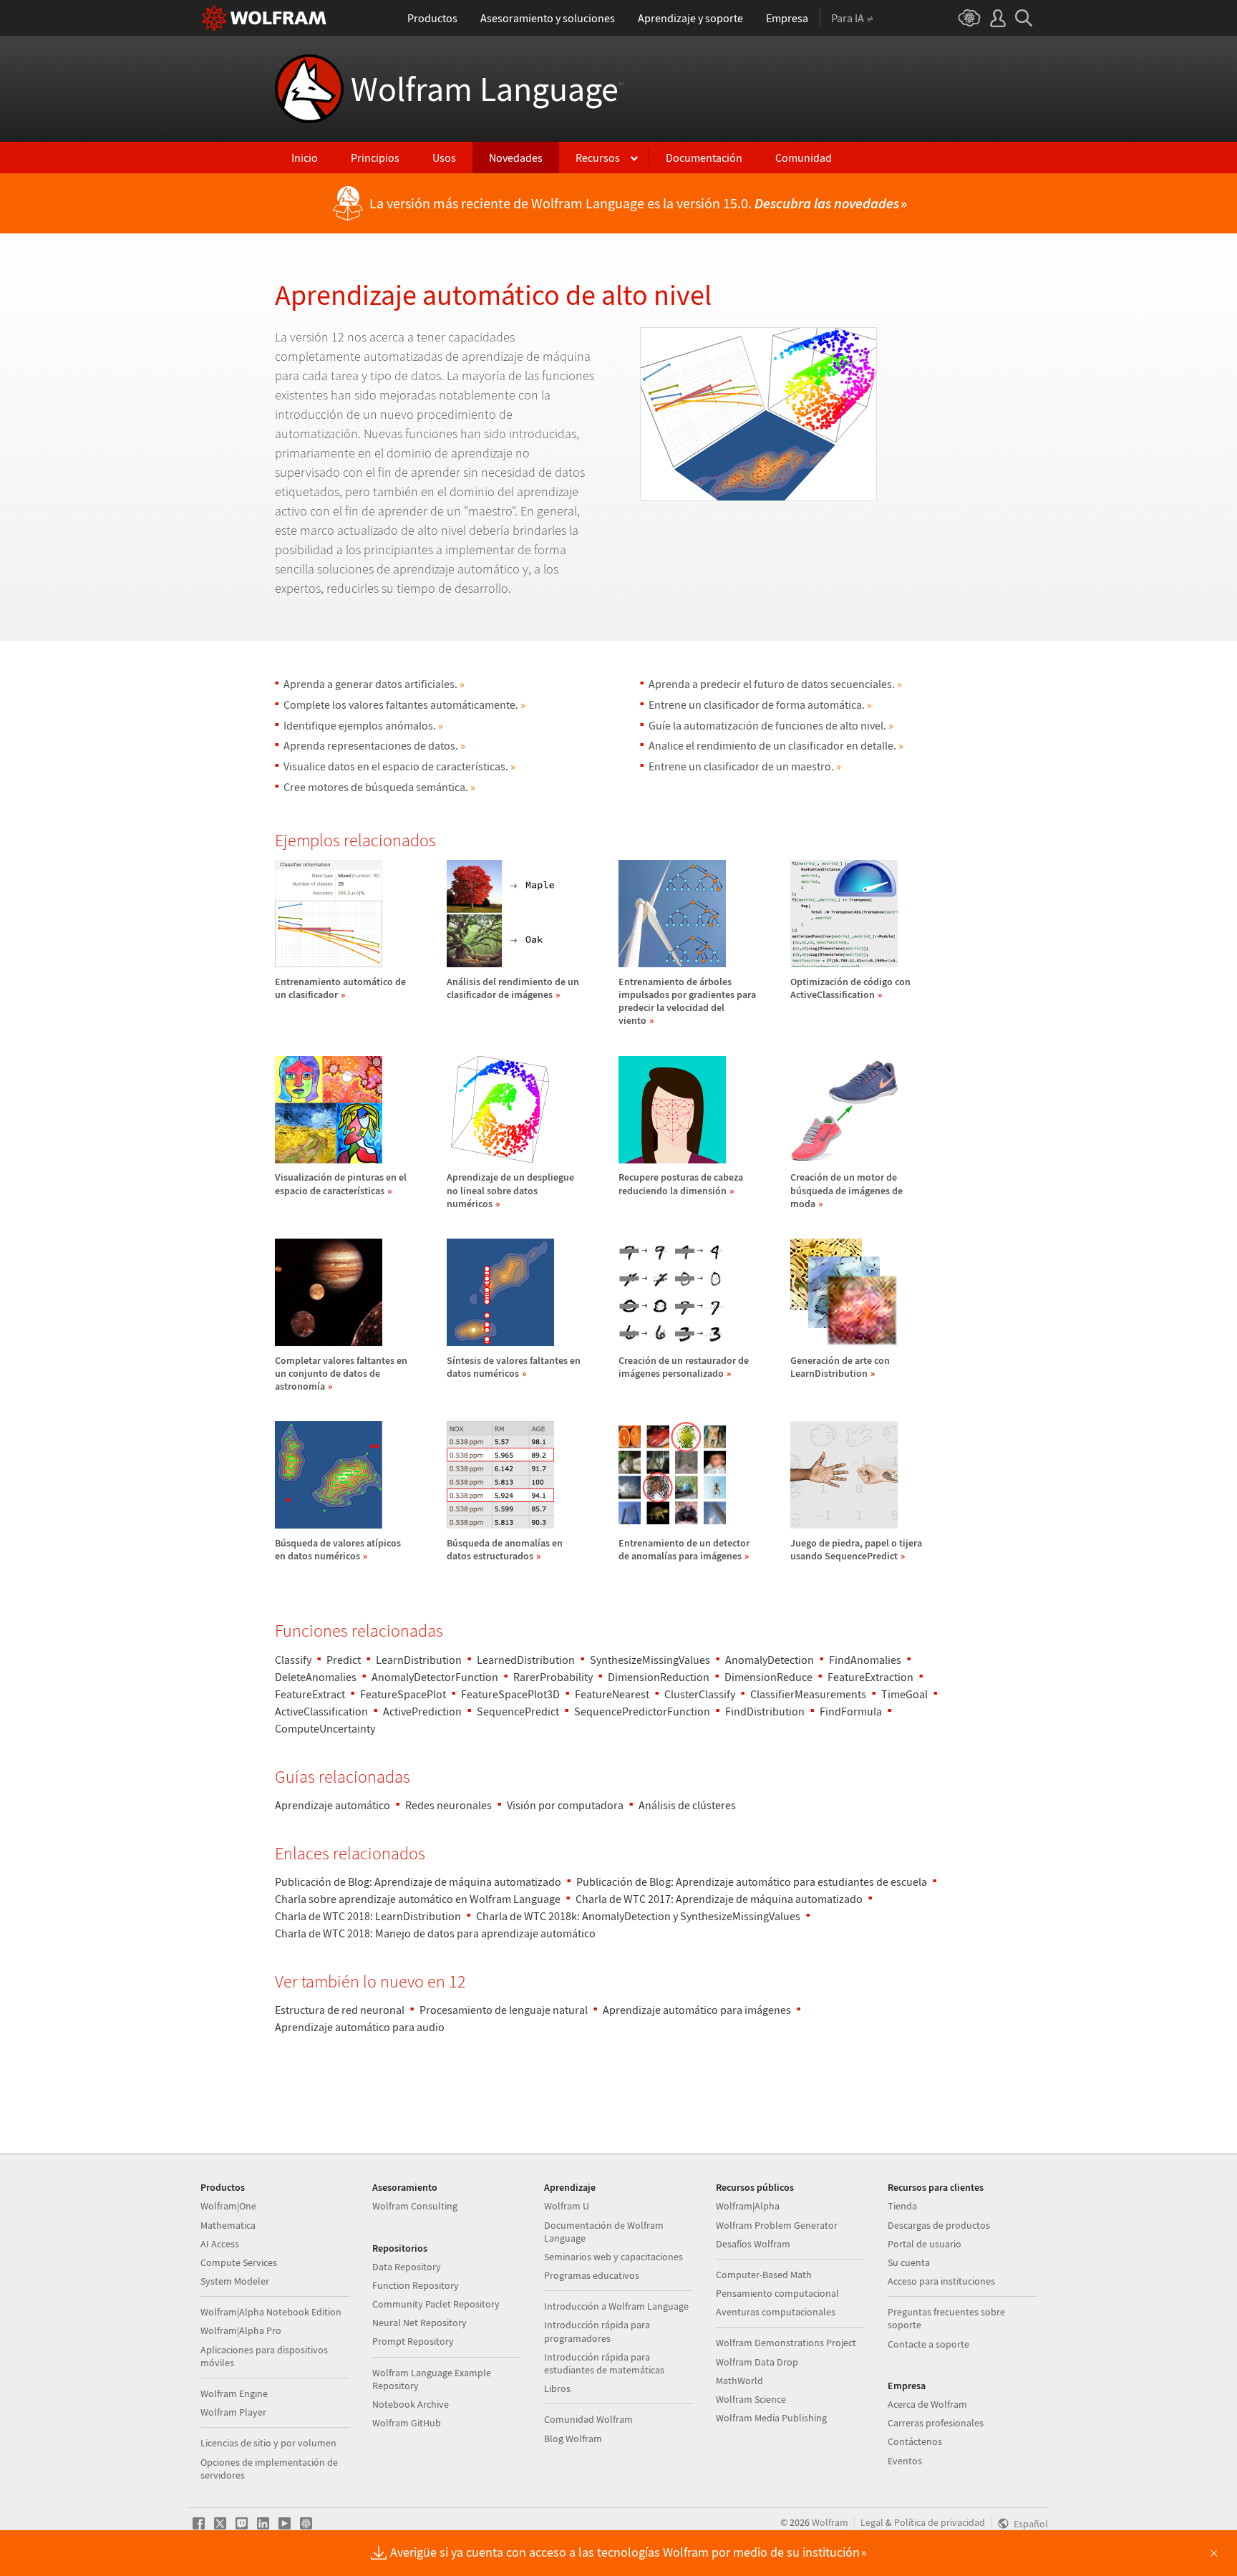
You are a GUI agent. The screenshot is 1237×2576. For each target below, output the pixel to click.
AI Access (220, 2244)
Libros (557, 2388)
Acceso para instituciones (941, 2281)
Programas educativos (592, 2275)
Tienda (902, 2206)
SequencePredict (518, 1711)
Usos (444, 158)
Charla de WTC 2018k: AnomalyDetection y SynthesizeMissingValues (638, 1916)
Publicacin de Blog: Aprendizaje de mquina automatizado (418, 1882)
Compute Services (239, 2262)
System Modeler (235, 2281)
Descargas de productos (939, 2225)
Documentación (704, 158)
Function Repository (416, 2285)
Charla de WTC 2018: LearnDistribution (368, 1916)
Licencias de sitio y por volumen (268, 2443)
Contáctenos (915, 2441)
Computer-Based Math (764, 2275)
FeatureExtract (310, 1694)
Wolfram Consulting (415, 2206)
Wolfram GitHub (407, 2423)
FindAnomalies (865, 1660)
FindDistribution (765, 1711)
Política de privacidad (940, 2522)
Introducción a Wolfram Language (616, 2306)
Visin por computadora (565, 1805)
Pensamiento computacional (777, 2293)
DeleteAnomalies (316, 1677)
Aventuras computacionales (776, 2312)
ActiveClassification (321, 1711)
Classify (293, 1660)
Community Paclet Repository (436, 2304)
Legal (872, 2522)
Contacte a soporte (928, 2344)
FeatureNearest (612, 1694)
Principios (375, 158)
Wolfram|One (228, 2206)
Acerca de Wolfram (927, 2404)
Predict (344, 1660)
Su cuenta (909, 2262)
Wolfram (830, 2522)
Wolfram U (567, 2206)
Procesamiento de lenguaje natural (504, 2010)
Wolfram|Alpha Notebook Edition (271, 2312)
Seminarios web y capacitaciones (613, 2257)
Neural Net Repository (419, 2323)
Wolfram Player (233, 2412)
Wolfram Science (751, 2399)
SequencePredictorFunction (642, 1711)
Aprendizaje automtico (333, 1805)
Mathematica (228, 2225)
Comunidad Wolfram (588, 2419)
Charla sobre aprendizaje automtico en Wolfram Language (418, 1899)
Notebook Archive (411, 2404)
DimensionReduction (659, 1677)
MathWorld (739, 2381)
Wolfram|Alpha (748, 2206)
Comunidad (804, 158)
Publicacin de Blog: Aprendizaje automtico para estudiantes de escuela (752, 1882)
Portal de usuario (925, 2244)
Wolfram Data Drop (757, 2362)
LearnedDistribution (526, 1660)
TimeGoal (904, 1694)
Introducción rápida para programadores (597, 2331)
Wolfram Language (487, 89)
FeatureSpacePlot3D (510, 1694)
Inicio (305, 158)
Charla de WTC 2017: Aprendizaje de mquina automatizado (719, 1899)
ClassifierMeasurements (808, 1694)
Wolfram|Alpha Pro (241, 2330)
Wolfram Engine (234, 2393)
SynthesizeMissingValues (650, 1660)
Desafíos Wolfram (753, 2244)
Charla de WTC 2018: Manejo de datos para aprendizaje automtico (435, 1933)
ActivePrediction (422, 1711)
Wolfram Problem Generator (777, 2225)
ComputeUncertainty (325, 1728)
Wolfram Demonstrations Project (786, 2343)
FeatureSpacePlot (403, 1694)
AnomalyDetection (770, 1660)
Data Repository (407, 2267)
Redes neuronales (448, 1805)
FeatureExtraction (870, 1677)
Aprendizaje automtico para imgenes (697, 2010)
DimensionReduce (768, 1677)
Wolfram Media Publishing (771, 2418)
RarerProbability (553, 1677)
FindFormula (851, 1711)
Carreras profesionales (936, 2423)
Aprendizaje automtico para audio (360, 2027)
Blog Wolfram (573, 2439)
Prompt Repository (413, 2341)
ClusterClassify (700, 1694)
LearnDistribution (419, 1660)
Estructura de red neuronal (340, 2010)
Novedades (516, 158)
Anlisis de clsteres (687, 1805)
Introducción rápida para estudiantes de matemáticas (604, 2363)
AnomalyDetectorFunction (435, 1677)
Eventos (905, 2461)
